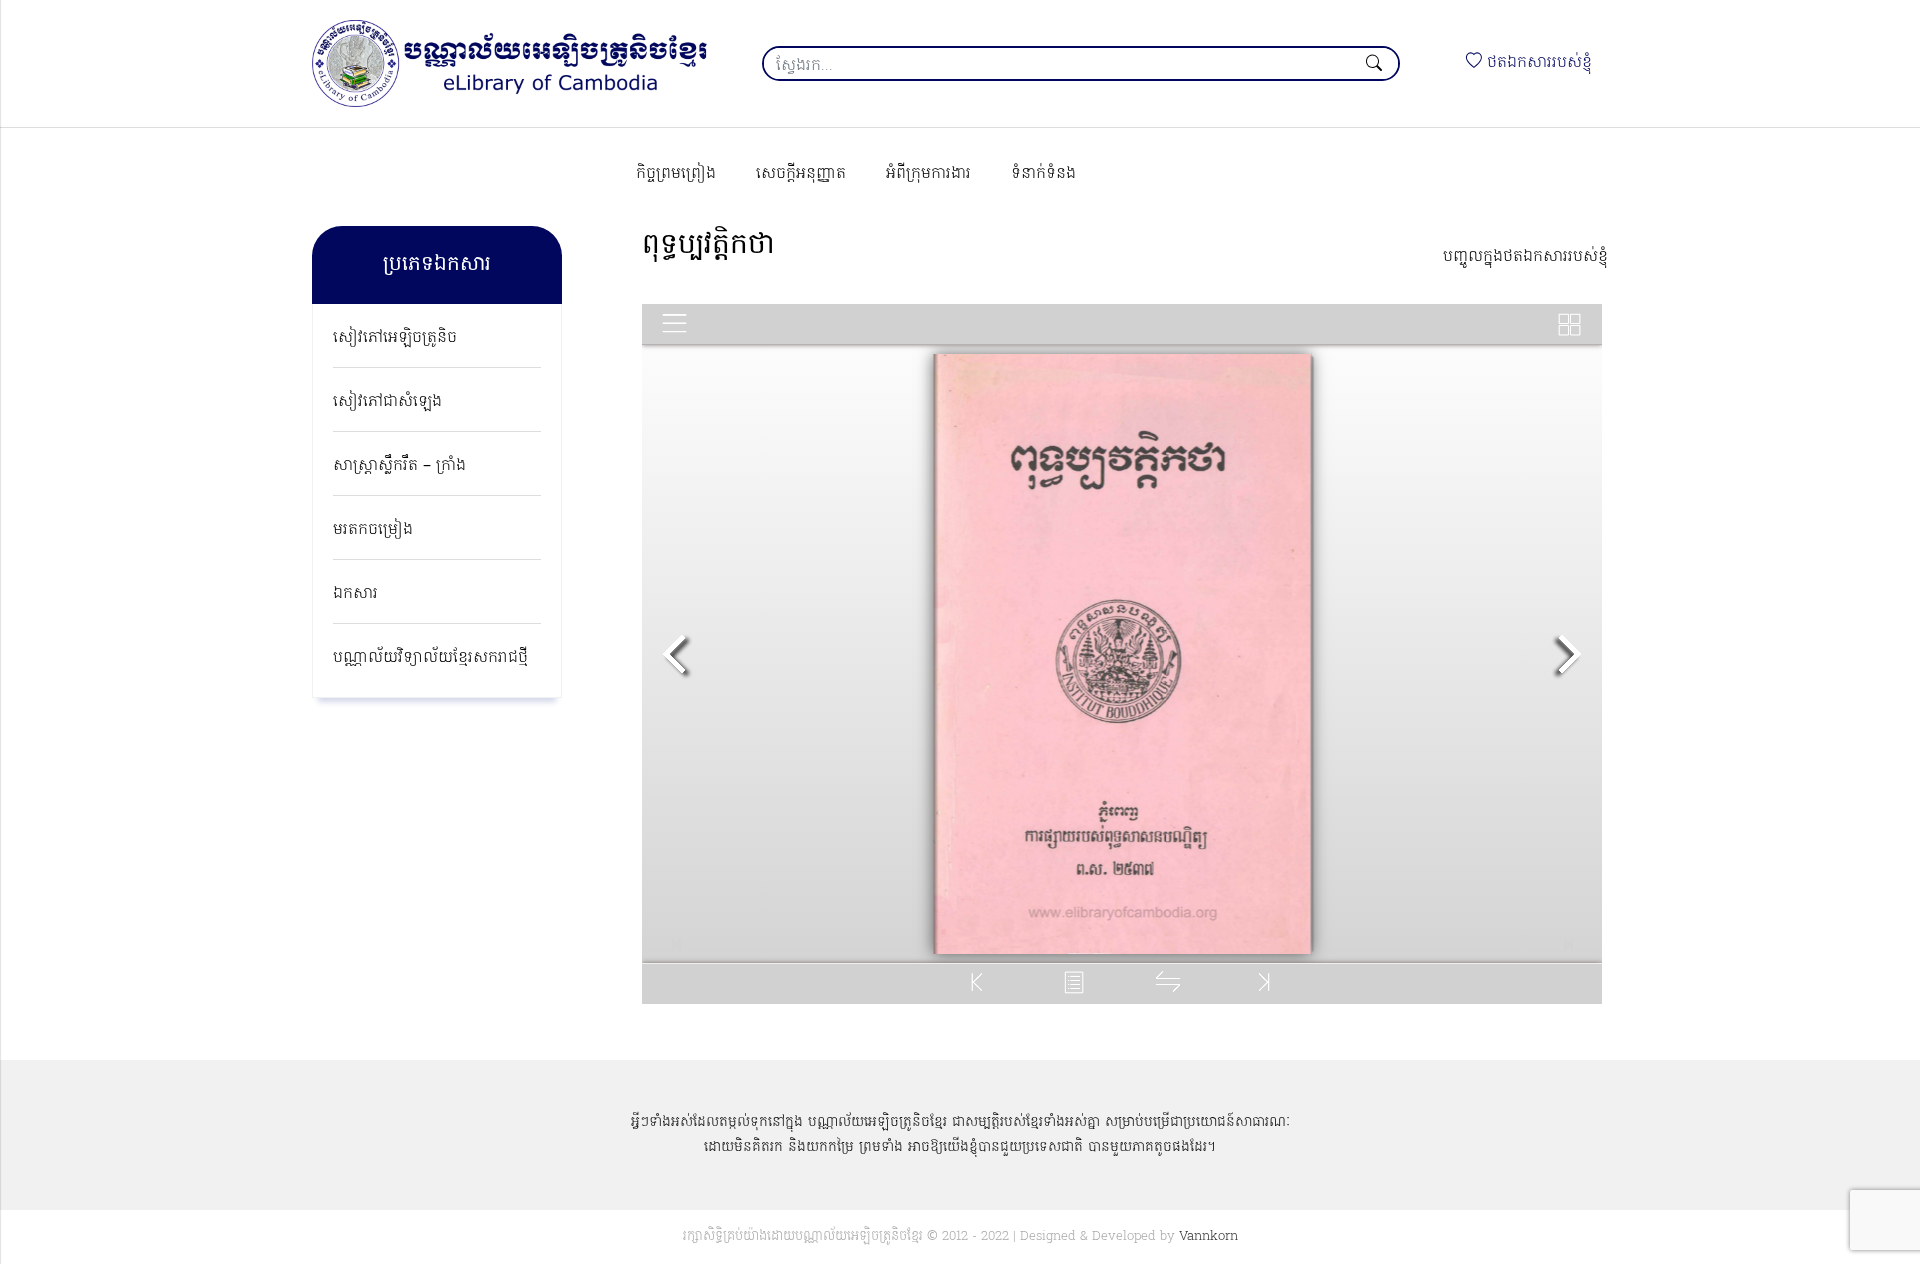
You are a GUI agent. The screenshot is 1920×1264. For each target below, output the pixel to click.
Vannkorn (1208, 1236)
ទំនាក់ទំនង (1043, 174)
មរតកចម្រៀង (373, 530)
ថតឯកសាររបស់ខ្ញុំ (1537, 63)
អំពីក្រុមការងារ (928, 174)
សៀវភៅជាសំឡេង (387, 402)
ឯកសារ (355, 594)
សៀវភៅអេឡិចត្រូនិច (395, 338)
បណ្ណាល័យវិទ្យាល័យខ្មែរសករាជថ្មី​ (430, 658)
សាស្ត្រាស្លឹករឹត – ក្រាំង (399, 466)
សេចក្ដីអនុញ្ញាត (801, 174)
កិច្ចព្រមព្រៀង (676, 174)
